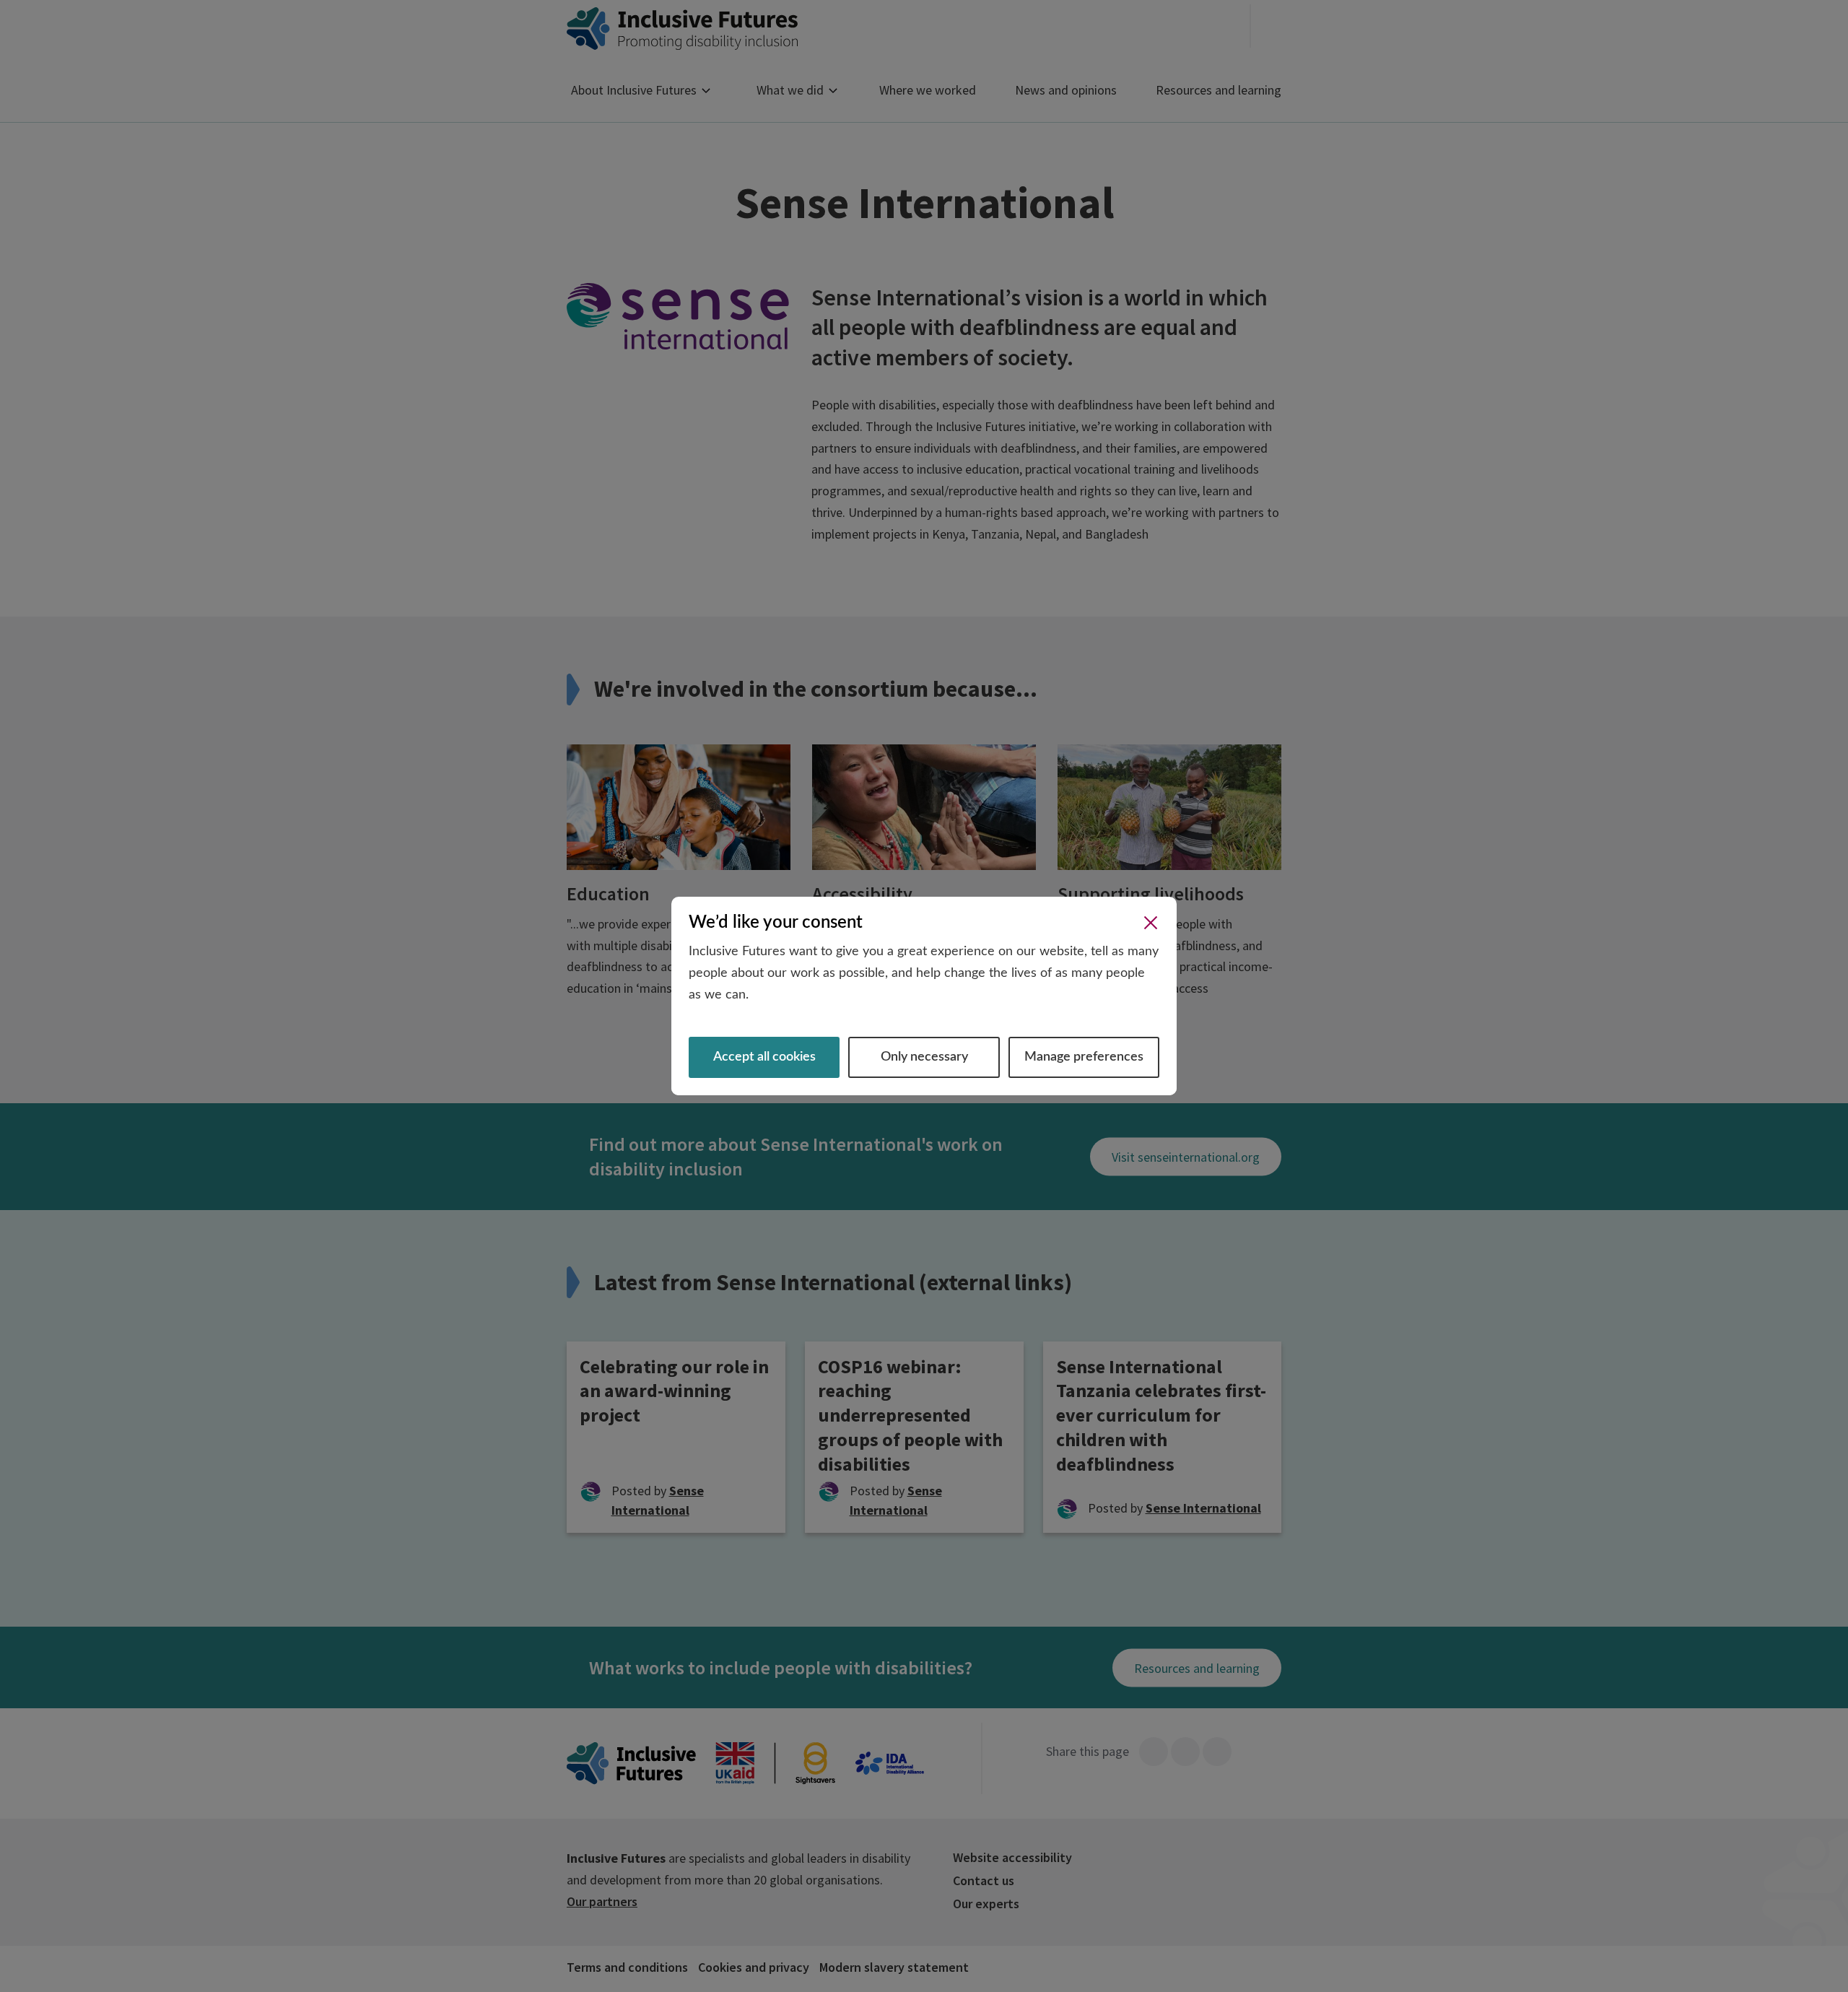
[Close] (1151, 923)
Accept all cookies (764, 1057)
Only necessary (924, 1057)
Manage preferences (1084, 1057)
